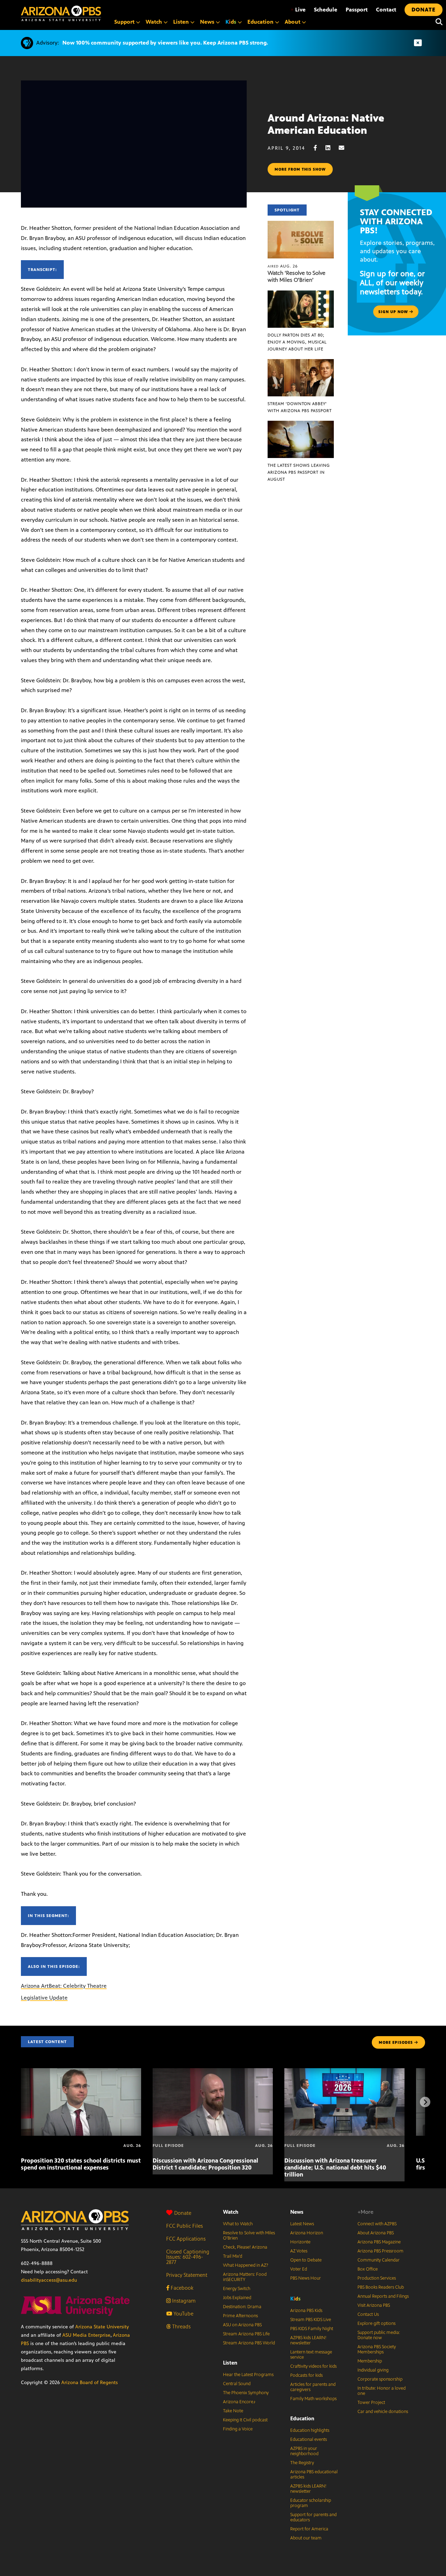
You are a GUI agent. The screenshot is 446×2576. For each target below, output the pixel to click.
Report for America (309, 2529)
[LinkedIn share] (331, 148)
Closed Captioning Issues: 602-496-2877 (188, 2257)
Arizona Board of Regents (90, 2383)
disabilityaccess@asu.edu (49, 2280)
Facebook (181, 2288)
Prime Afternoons (240, 2316)
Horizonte (300, 2242)
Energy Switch (237, 2289)
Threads (181, 2326)
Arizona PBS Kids (306, 2311)
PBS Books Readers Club (381, 2287)
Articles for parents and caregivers (313, 2387)
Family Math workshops (313, 2399)
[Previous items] (21, 2102)
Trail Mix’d (233, 2256)
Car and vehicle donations (383, 2412)
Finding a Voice (238, 2429)
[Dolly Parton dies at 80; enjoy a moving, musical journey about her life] (301, 294)
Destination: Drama (242, 2307)
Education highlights (310, 2430)
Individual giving (373, 2370)
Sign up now (394, 312)
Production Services (377, 2278)
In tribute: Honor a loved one (382, 2391)
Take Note (233, 2411)
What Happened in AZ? (246, 2265)
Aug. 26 (283, 266)
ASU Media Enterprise (86, 2335)
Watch (231, 2212)
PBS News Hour (306, 2278)
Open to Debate (306, 2260)
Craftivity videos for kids (313, 2366)
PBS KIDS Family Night (312, 2329)
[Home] (61, 13)
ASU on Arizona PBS (242, 2325)
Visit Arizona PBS (374, 2305)
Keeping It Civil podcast (245, 2420)
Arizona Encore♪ (239, 2402)
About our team (306, 2538)
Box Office (368, 2269)
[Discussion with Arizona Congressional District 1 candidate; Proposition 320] (213, 2072)
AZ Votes (299, 2251)
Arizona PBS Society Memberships (377, 2349)
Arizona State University (102, 2327)
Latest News (302, 2224)
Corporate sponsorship (380, 2379)
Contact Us (368, 2314)
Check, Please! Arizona (245, 2247)
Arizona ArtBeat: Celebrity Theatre (64, 1986)
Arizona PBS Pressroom (380, 2251)
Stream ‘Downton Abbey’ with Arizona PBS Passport (300, 407)
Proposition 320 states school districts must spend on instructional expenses (81, 2164)
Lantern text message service (311, 2355)
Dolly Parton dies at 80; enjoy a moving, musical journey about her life (297, 342)
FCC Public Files (184, 2226)
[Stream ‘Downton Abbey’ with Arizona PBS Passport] (301, 363)
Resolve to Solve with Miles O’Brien (249, 2236)
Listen (230, 2363)
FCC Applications (186, 2239)
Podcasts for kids (306, 2375)
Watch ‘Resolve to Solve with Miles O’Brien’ (297, 276)
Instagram (183, 2301)
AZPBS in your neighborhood (304, 2451)
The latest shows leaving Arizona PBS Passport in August (299, 472)
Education (302, 2418)
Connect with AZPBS (377, 2224)
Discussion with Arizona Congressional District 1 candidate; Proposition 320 (205, 2164)
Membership (370, 2361)
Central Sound (237, 2384)
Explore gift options (376, 2323)
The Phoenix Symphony (246, 2393)
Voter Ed (299, 2269)
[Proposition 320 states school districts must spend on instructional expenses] (81, 2072)
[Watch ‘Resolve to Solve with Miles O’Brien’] (301, 224)
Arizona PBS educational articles (314, 2474)
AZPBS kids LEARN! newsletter (308, 2340)
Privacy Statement (187, 2275)
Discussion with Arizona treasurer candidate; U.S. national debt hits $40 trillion (335, 2167)
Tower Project (371, 2403)
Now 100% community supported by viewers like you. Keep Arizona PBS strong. (165, 43)
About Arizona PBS (376, 2233)
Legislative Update (44, 1998)
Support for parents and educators (313, 2517)
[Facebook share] (319, 148)
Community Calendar (379, 2260)
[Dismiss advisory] (418, 43)
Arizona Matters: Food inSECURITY (245, 2277)
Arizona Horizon (307, 2233)
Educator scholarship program (311, 2503)
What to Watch (238, 2224)
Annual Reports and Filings (383, 2296)
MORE (396, 2042)
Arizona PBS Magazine (379, 2242)
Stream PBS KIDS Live (311, 2320)
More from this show (300, 169)
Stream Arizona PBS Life (246, 2334)
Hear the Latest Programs (248, 2375)
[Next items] (425, 2102)
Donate (183, 2213)
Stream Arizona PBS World (249, 2343)
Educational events (309, 2439)
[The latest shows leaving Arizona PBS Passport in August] (301, 424)
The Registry (302, 2463)
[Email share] (345, 148)
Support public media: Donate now (379, 2335)
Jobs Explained (237, 2298)
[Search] (437, 22)
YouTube (183, 2314)
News (297, 2212)
